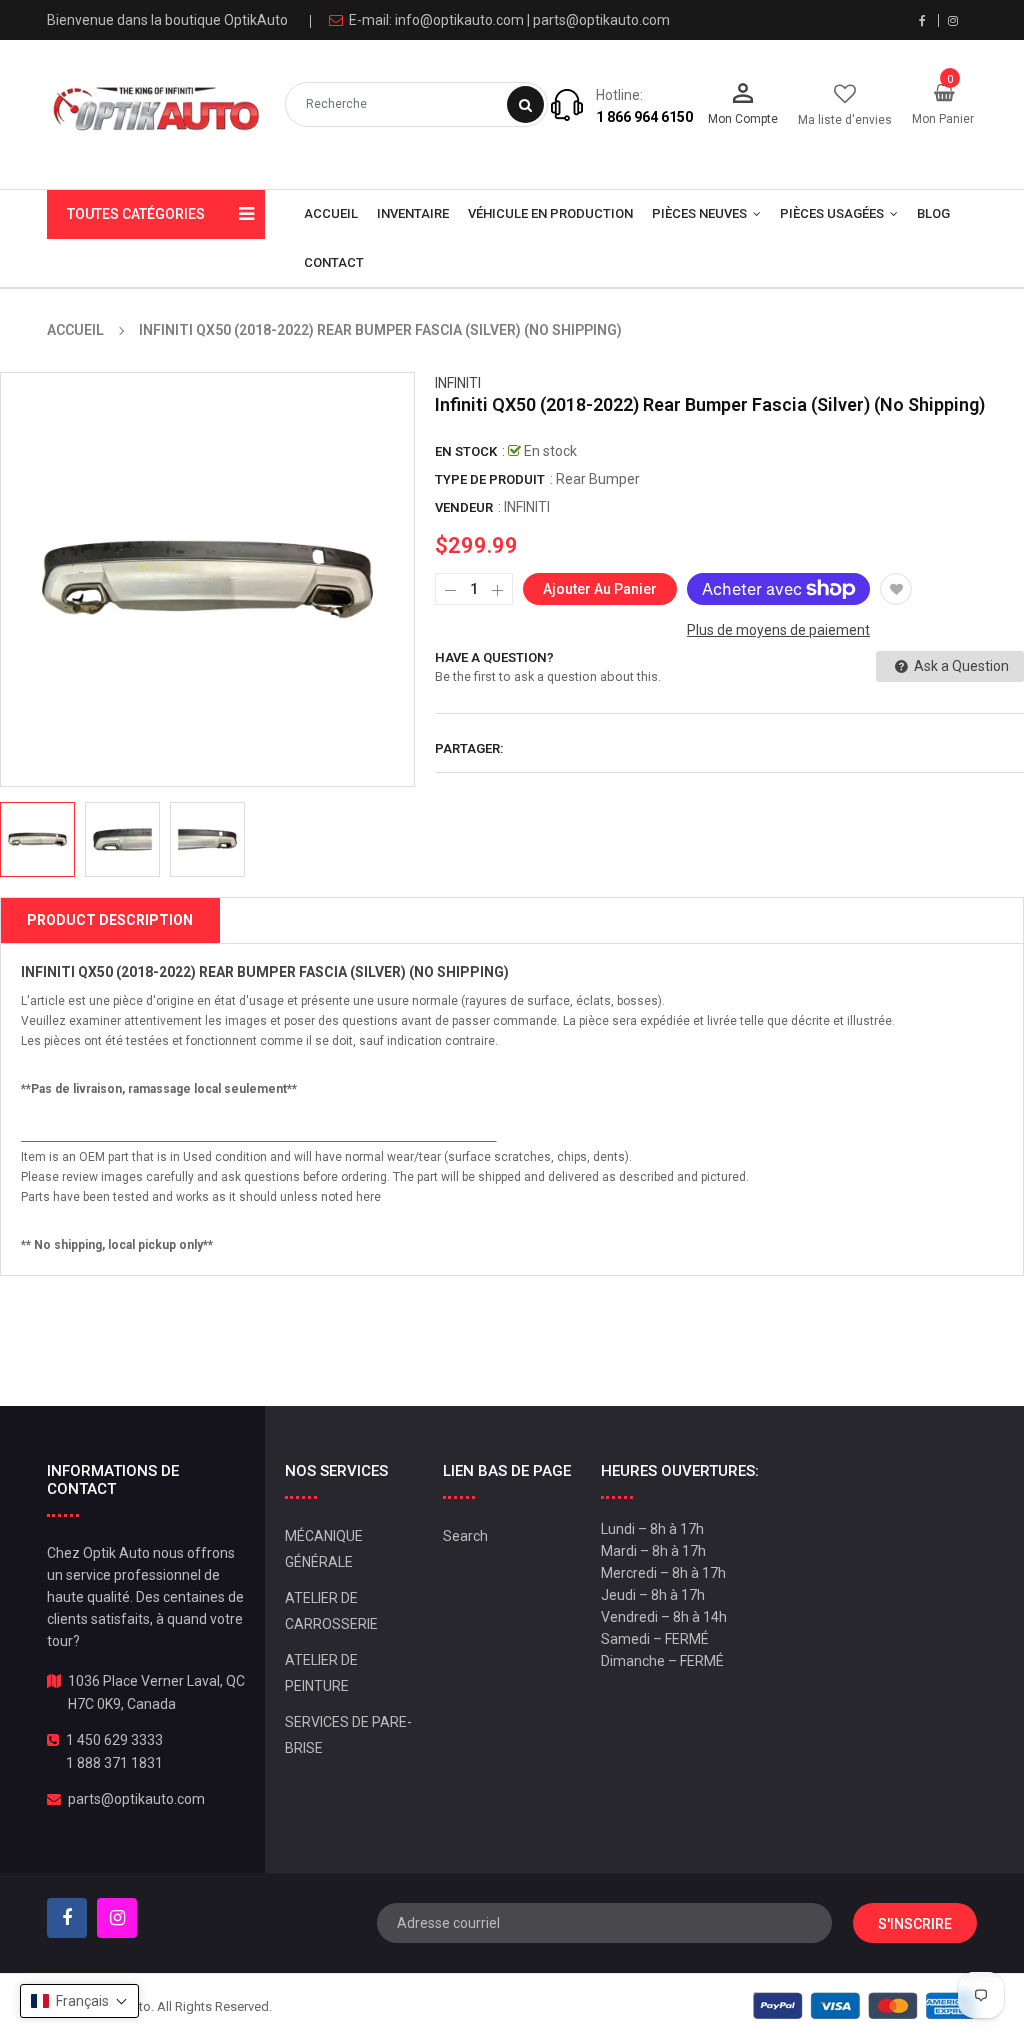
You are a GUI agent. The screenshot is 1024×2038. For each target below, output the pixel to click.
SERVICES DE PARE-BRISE (348, 1735)
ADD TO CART (700, 1977)
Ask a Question (960, 666)
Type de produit (490, 479)
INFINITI (458, 383)
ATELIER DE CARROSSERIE (331, 1611)
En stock (466, 451)
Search (465, 1536)
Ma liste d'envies (845, 120)
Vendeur (464, 507)
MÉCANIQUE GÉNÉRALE (324, 1549)
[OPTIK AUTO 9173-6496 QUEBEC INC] (864, 2004)
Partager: (469, 748)
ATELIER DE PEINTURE (321, 1673)
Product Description (110, 920)
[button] (79, 2001)
